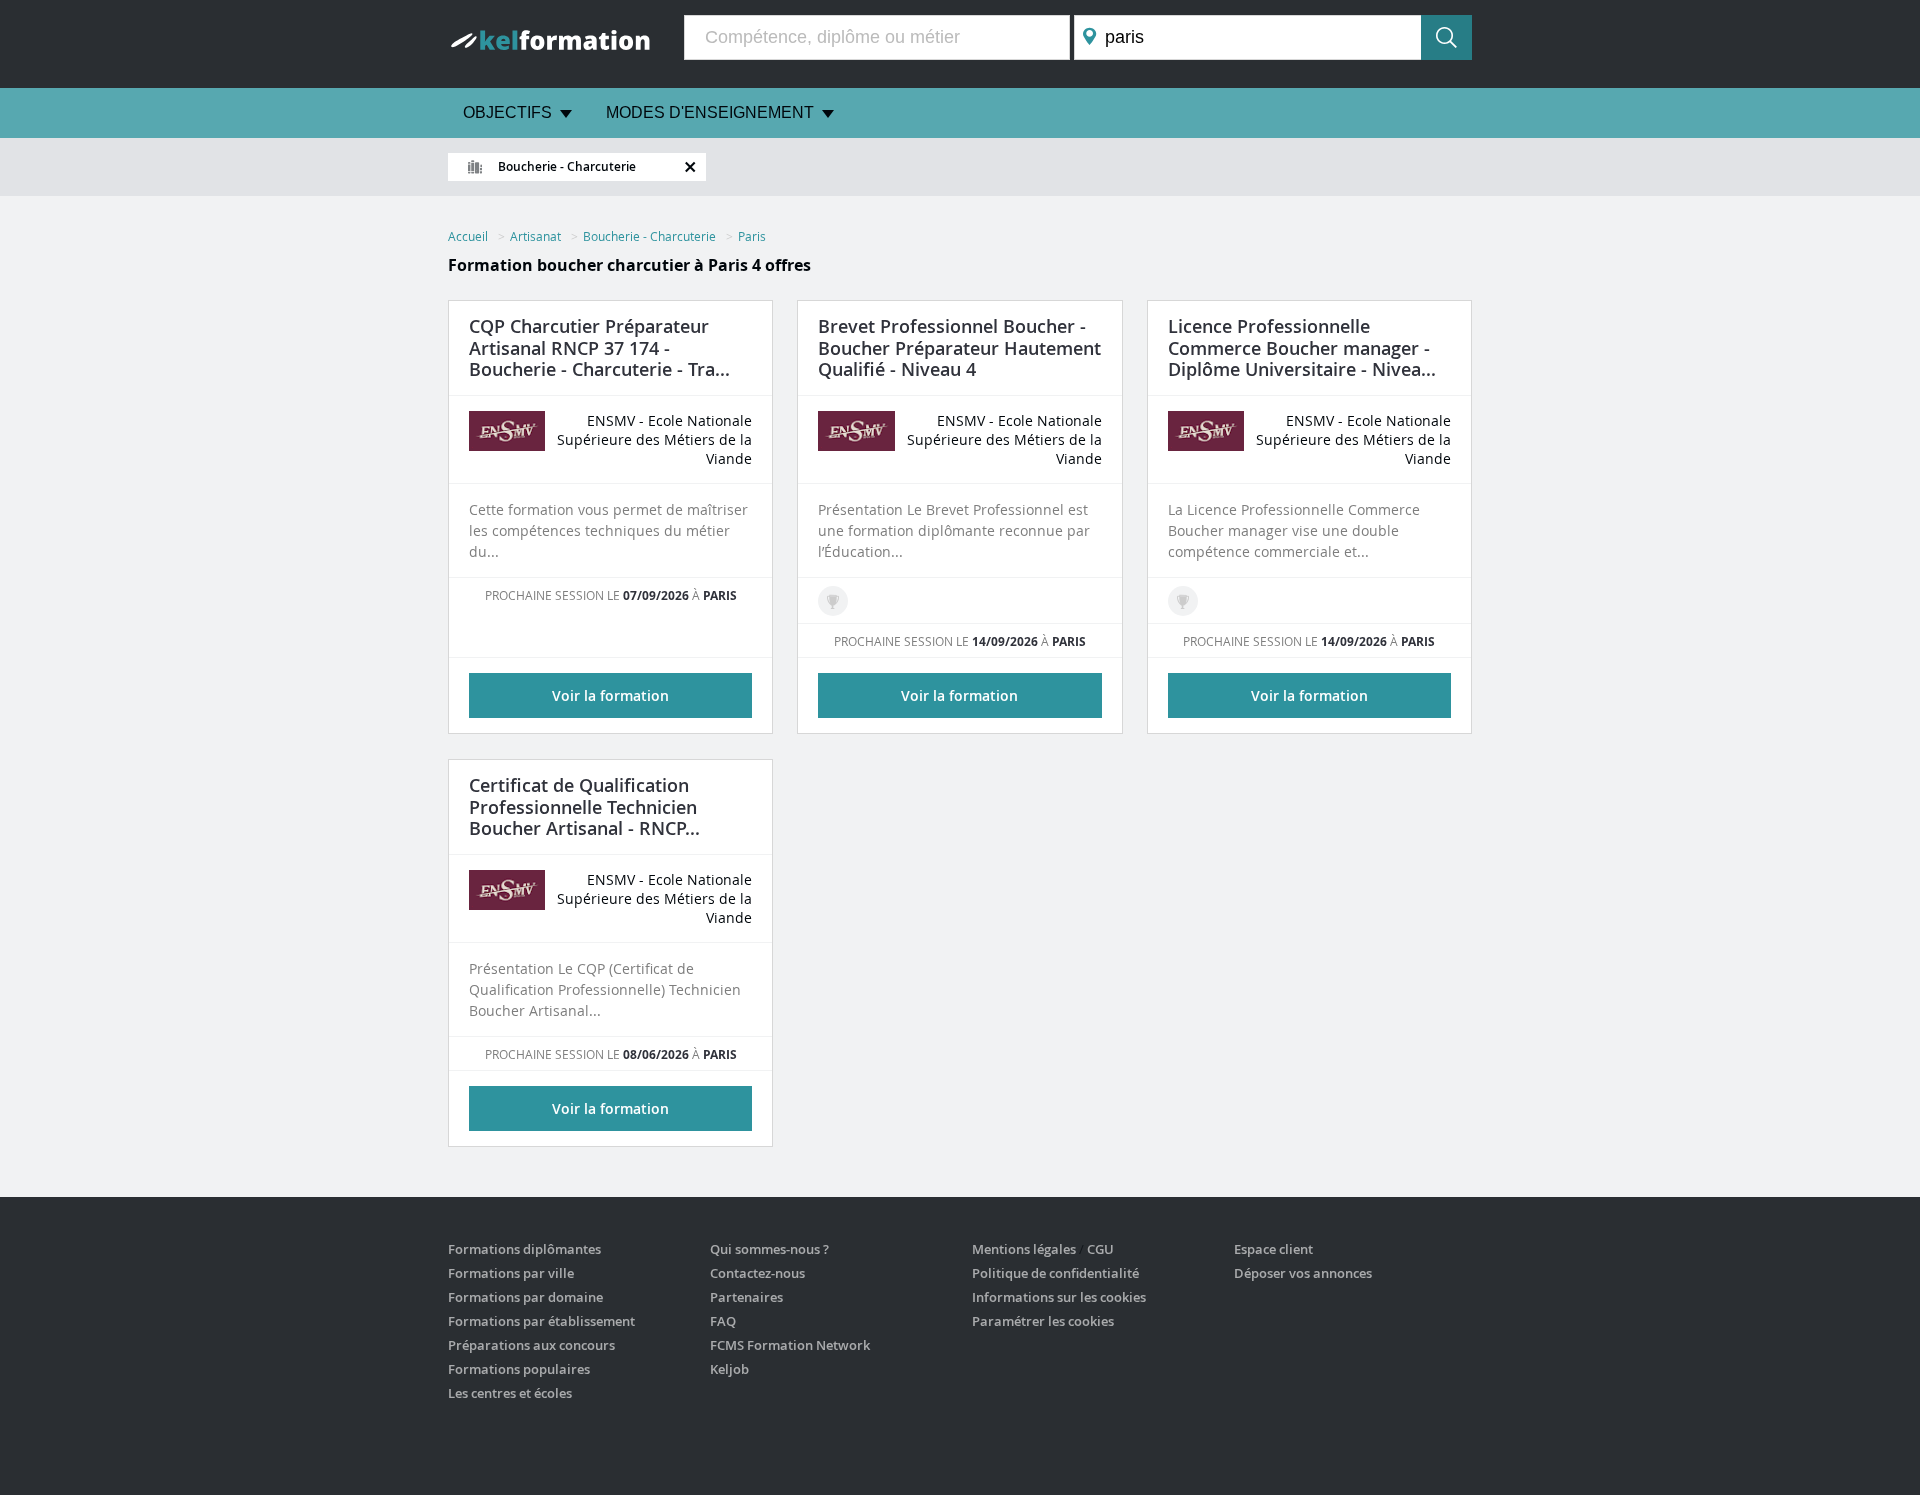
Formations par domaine (525, 1297)
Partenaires (746, 1297)
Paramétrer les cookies (1043, 1321)
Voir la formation (610, 695)
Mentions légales (1024, 1249)
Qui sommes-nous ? (769, 1249)
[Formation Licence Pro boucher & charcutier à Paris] (1183, 601)
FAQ (723, 1321)
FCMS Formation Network (790, 1345)
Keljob (729, 1369)
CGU (1100, 1249)
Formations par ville (511, 1273)
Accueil (468, 236)
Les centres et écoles (510, 1393)
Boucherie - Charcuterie (649, 236)
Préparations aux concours (531, 1345)
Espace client (1273, 1249)
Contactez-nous (757, 1273)
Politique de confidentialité (1055, 1273)
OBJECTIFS (507, 112)
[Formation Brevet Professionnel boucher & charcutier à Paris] (833, 601)
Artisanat (535, 236)
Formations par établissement (541, 1321)
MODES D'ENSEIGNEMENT (710, 112)
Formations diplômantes (524, 1249)
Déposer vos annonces (1303, 1273)
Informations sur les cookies (1059, 1297)
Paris (752, 236)
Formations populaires (519, 1369)
